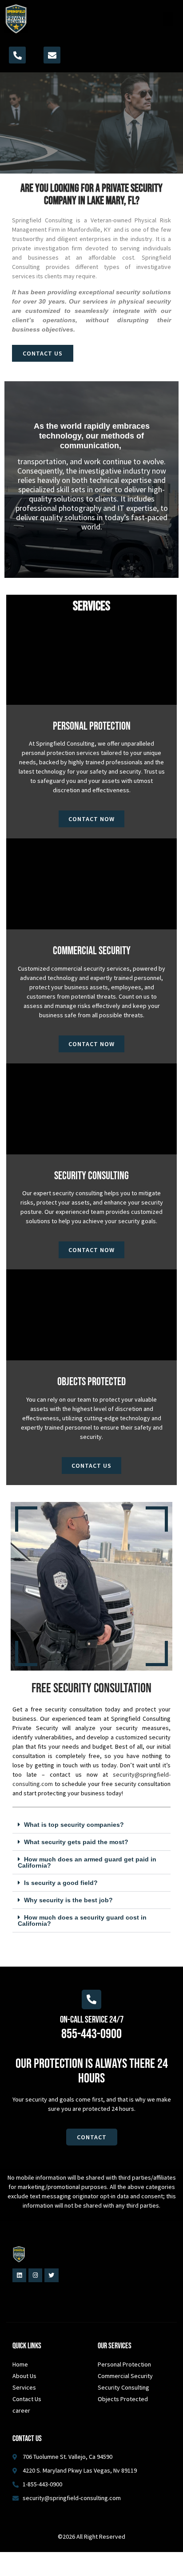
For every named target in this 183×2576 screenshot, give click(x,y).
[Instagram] (35, 2275)
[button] (168, 19)
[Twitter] (51, 2275)
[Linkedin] (19, 2275)
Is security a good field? (61, 1883)
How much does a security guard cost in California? (82, 1920)
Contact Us (91, 1466)
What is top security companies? (74, 1825)
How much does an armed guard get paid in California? (87, 1862)
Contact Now (91, 819)
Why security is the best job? (68, 1900)
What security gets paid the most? (76, 1842)
